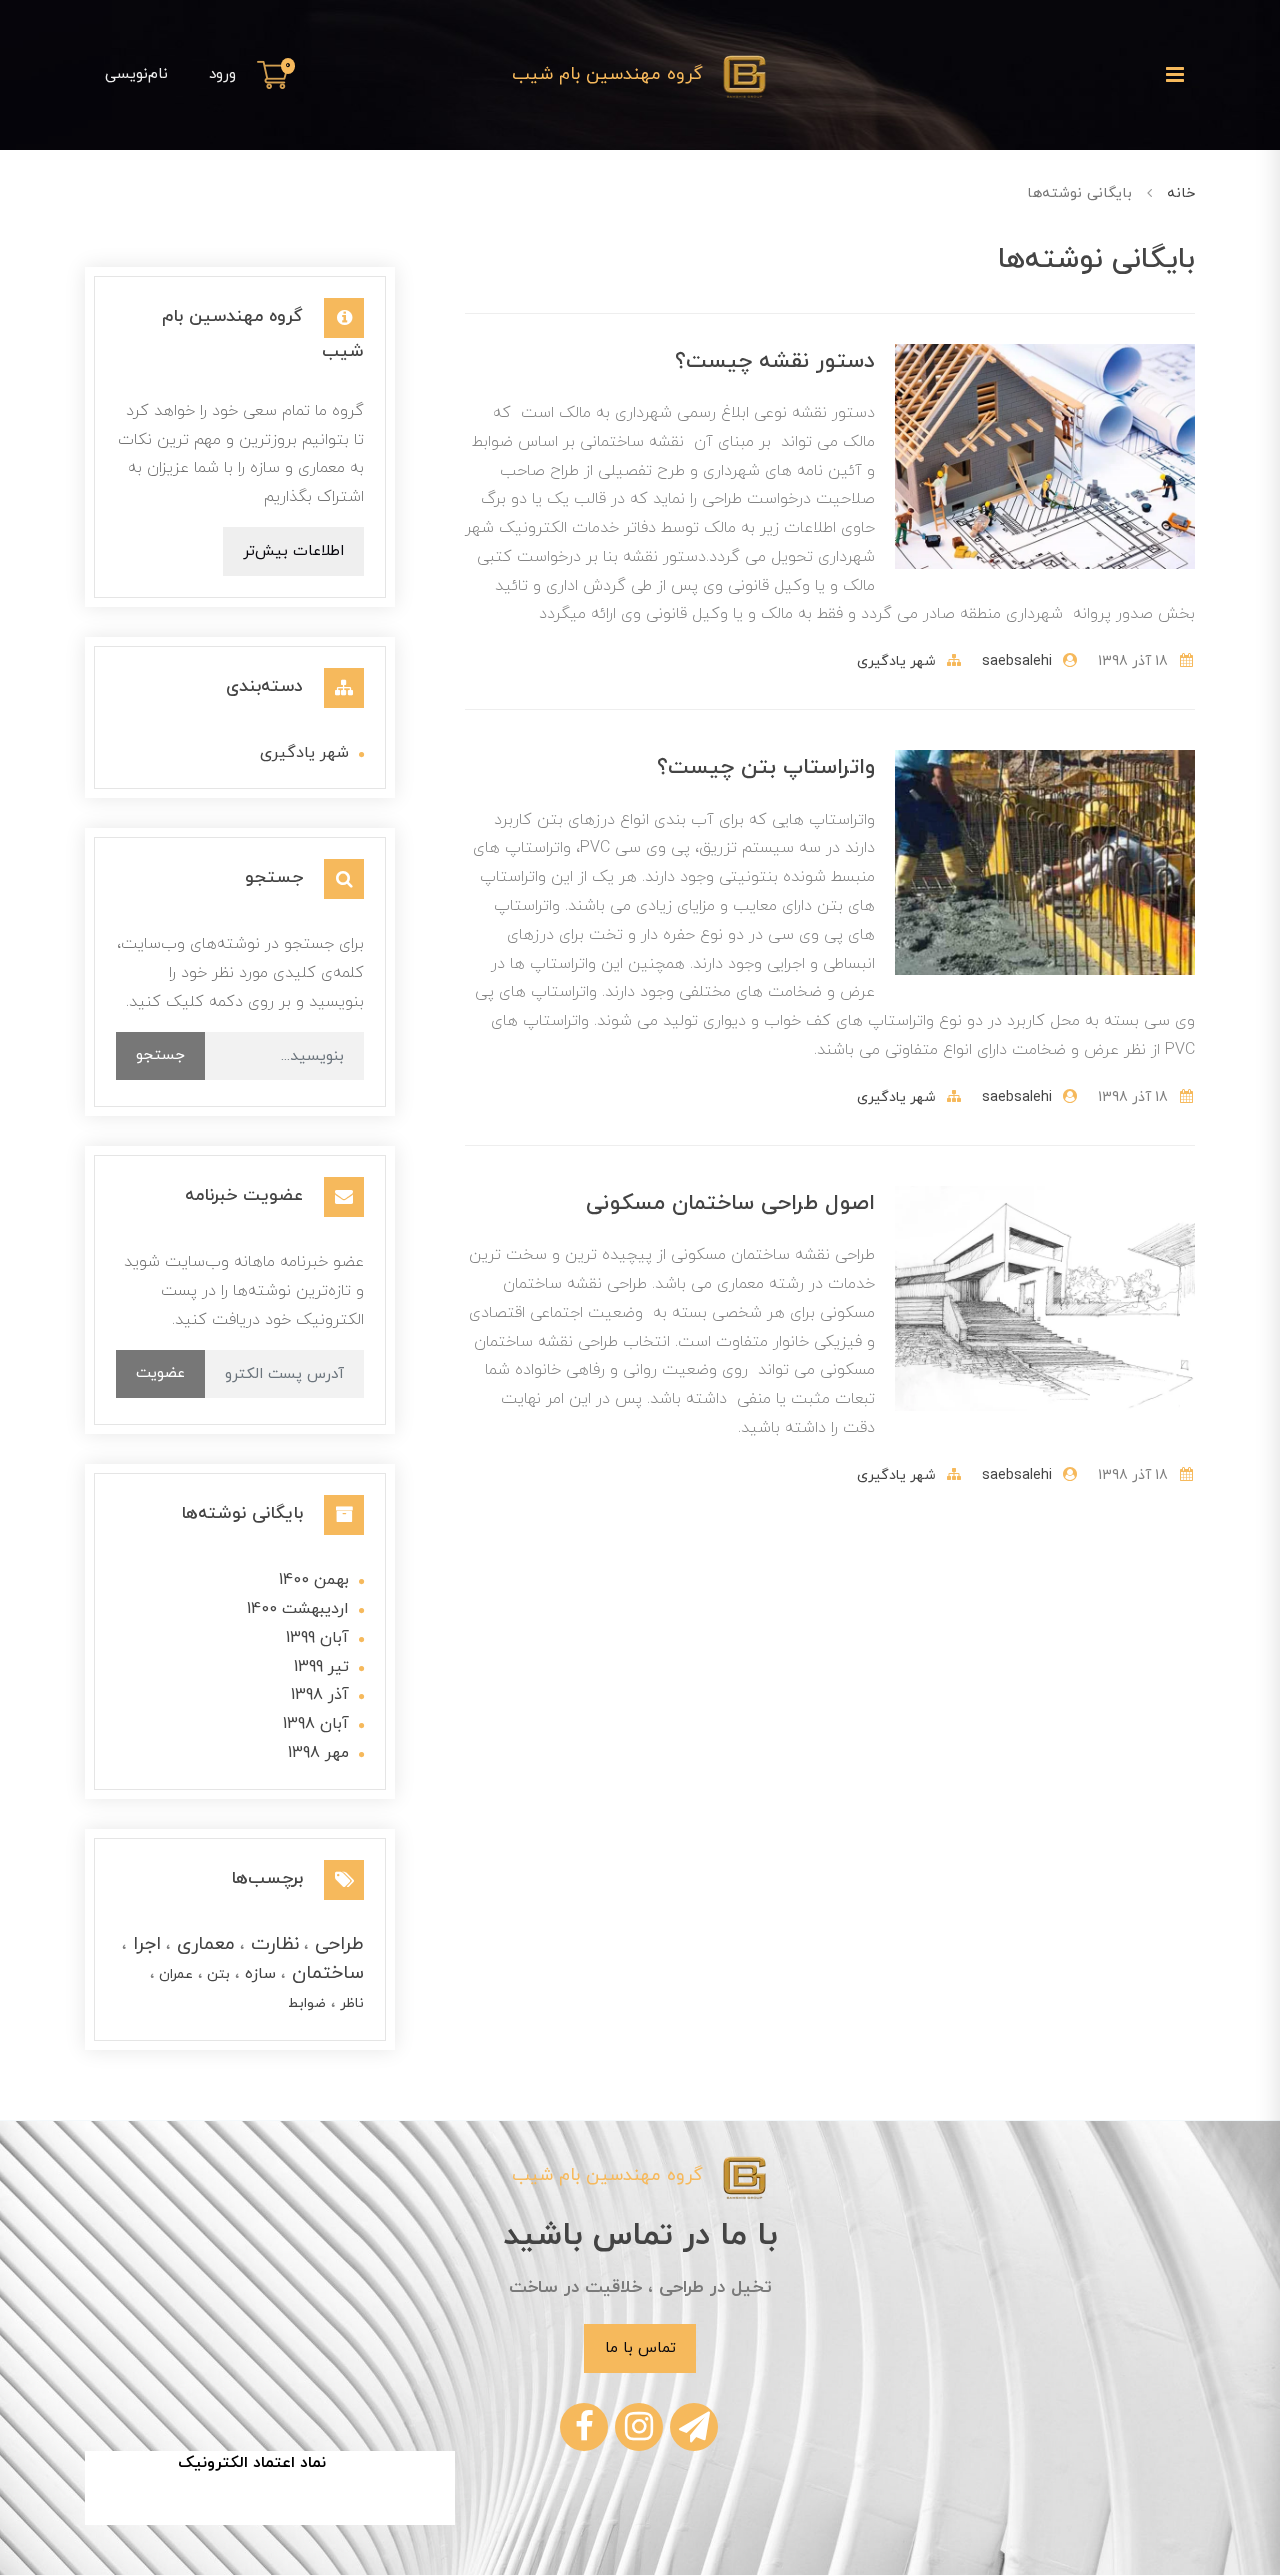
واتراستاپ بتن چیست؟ (766, 767)
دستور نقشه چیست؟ (775, 361)
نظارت (272, 1944)
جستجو (160, 1055)
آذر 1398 (320, 1695)
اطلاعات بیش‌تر (293, 551)
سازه (258, 1974)
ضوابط (307, 2003)
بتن (216, 1974)
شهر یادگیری (896, 661)
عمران (174, 1974)
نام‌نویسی (136, 74)
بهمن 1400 (314, 1580)
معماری (203, 1944)
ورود (222, 74)
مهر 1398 (318, 1753)
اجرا (144, 1944)
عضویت (160, 1373)
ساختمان (325, 1973)
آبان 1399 (317, 1638)
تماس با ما (640, 2348)
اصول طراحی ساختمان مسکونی (730, 1203)
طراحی (336, 1944)
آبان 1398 (316, 1724)
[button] (276, 75)
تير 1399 (321, 1667)
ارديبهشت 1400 (298, 1609)
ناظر (350, 2003)
